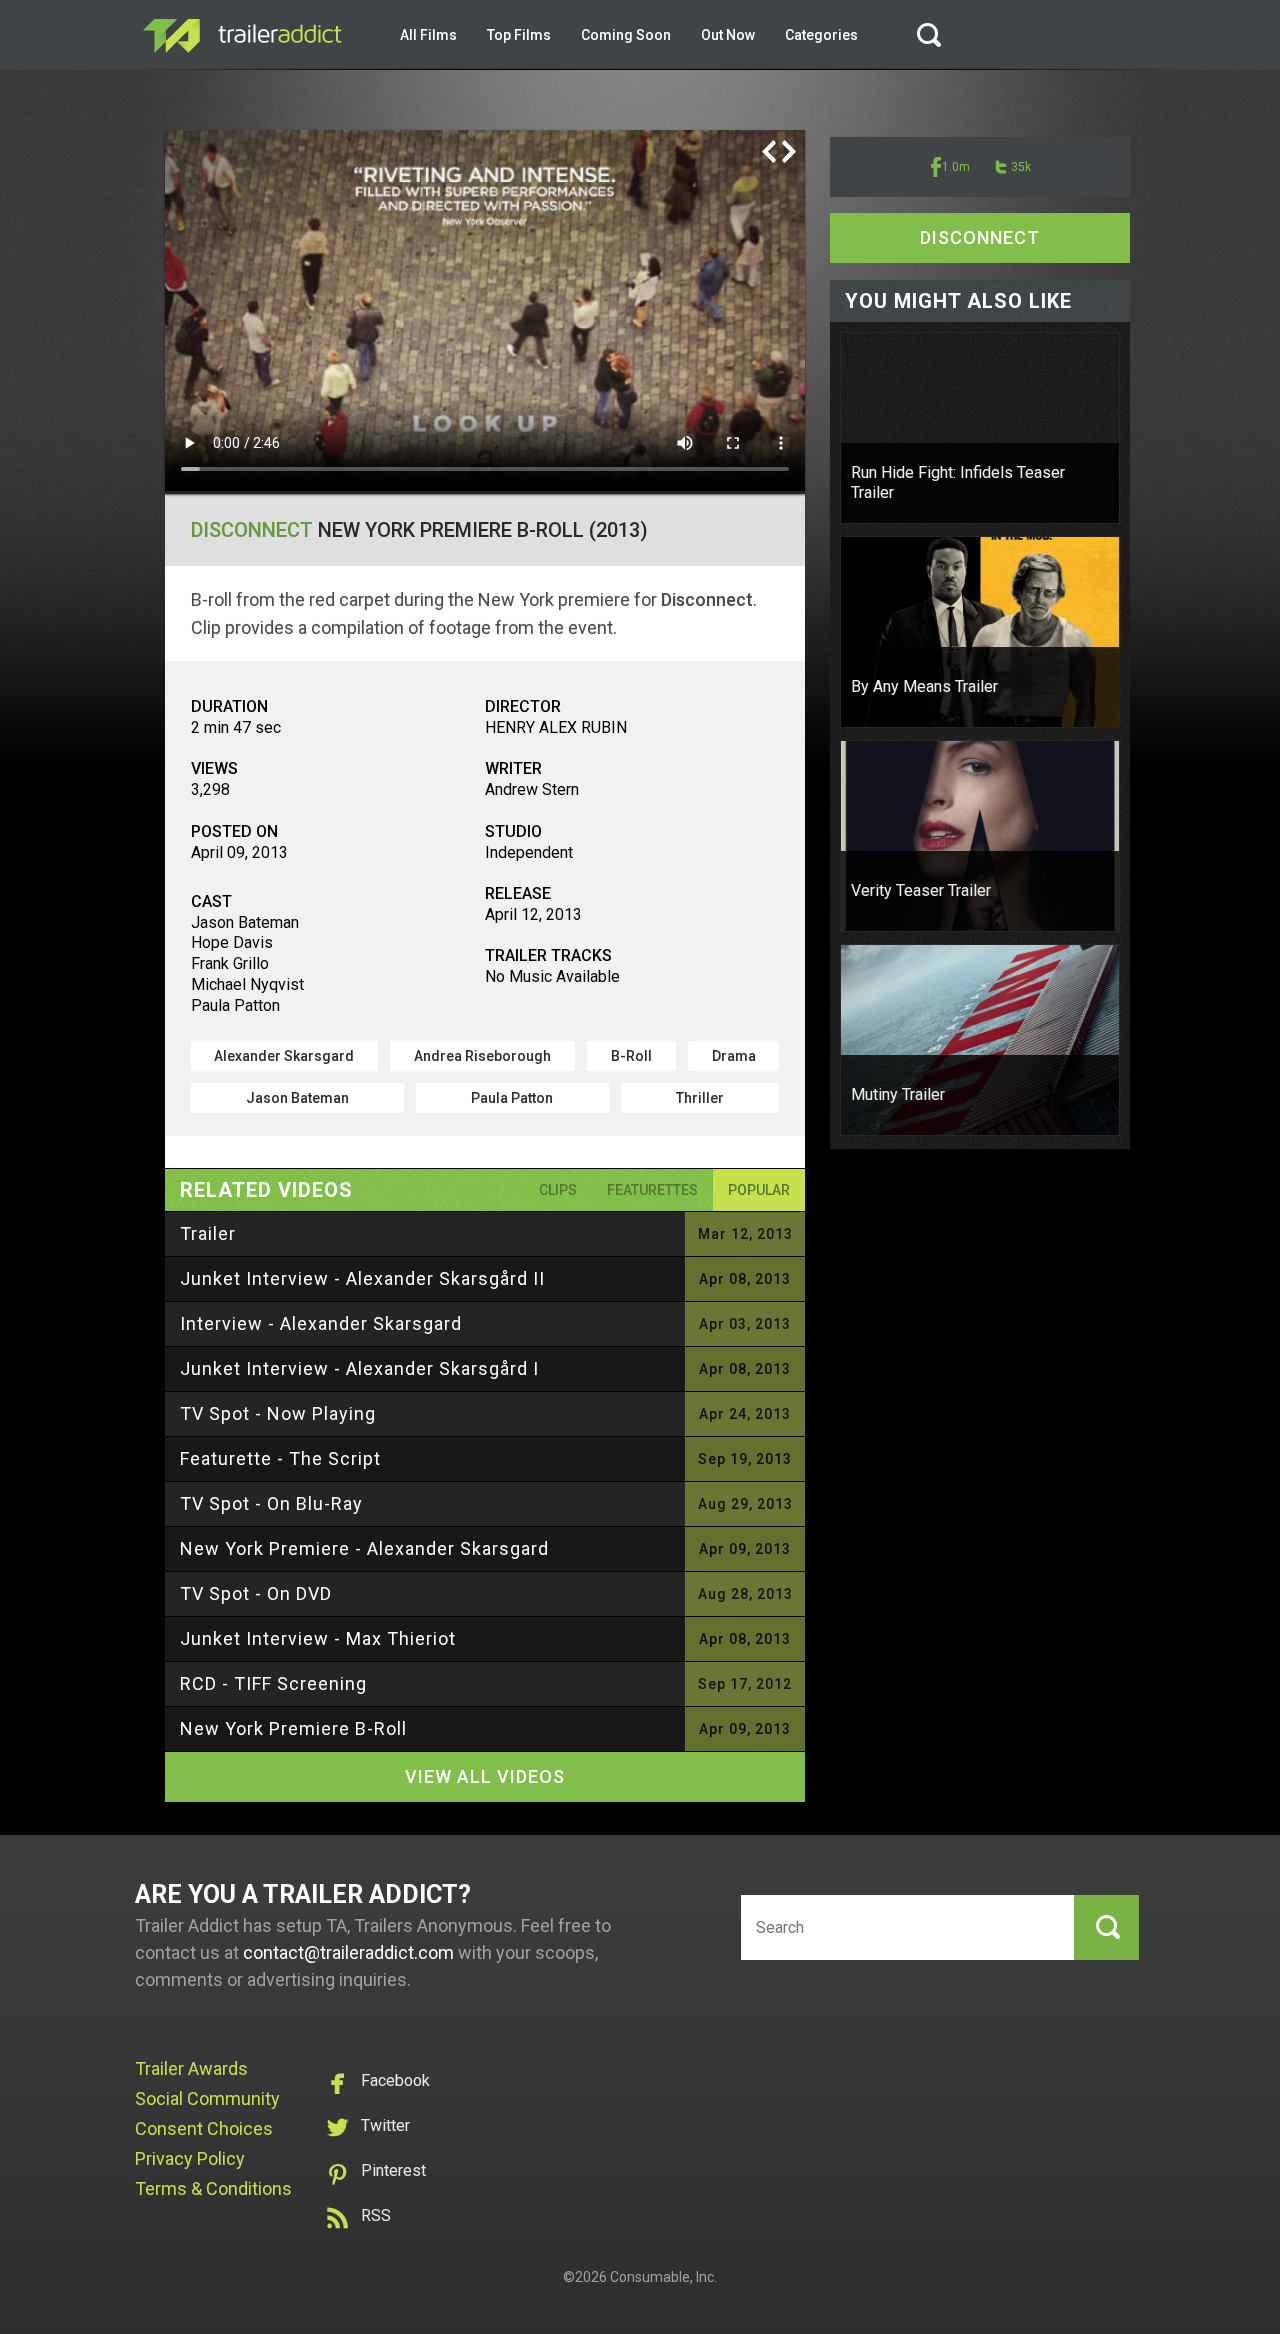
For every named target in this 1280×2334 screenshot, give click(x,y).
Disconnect (252, 530)
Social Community (207, 2098)
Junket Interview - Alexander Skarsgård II (362, 1278)
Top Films (519, 35)
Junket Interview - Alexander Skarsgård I (359, 1368)
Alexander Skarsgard (284, 1056)
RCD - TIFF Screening (273, 1683)
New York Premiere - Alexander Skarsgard (364, 1548)
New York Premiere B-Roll (293, 1728)
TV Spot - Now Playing (278, 1413)
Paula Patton (512, 1098)
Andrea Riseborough (482, 1056)
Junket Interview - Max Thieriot (318, 1638)
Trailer (208, 1233)
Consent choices (204, 2128)
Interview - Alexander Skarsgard (321, 1323)
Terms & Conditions (213, 2188)
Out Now (728, 35)
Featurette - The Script (280, 1458)
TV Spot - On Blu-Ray (271, 1503)
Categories (821, 35)
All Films (428, 35)
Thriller (700, 1098)
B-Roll (631, 1056)
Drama (734, 1056)
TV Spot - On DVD (256, 1593)
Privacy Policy (190, 2158)
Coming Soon (626, 35)
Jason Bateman (297, 1098)
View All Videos (485, 1776)
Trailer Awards (191, 2068)
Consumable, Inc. (663, 2277)
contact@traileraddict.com (348, 1952)
